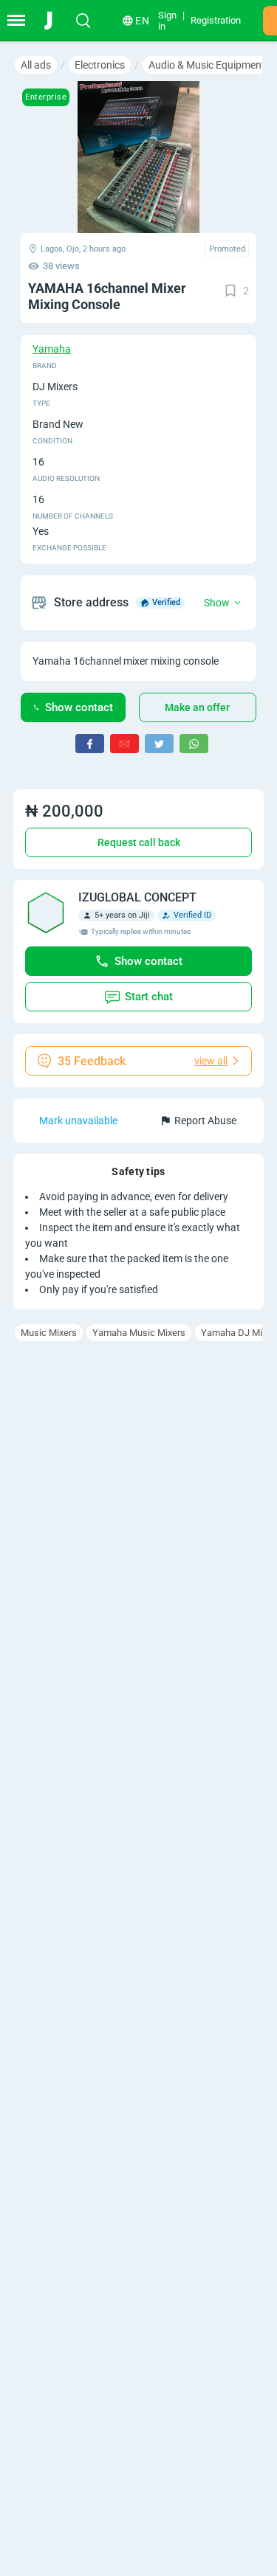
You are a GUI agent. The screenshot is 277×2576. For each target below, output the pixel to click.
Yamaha (52, 349)
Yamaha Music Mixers (139, 1333)
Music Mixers (49, 1333)
